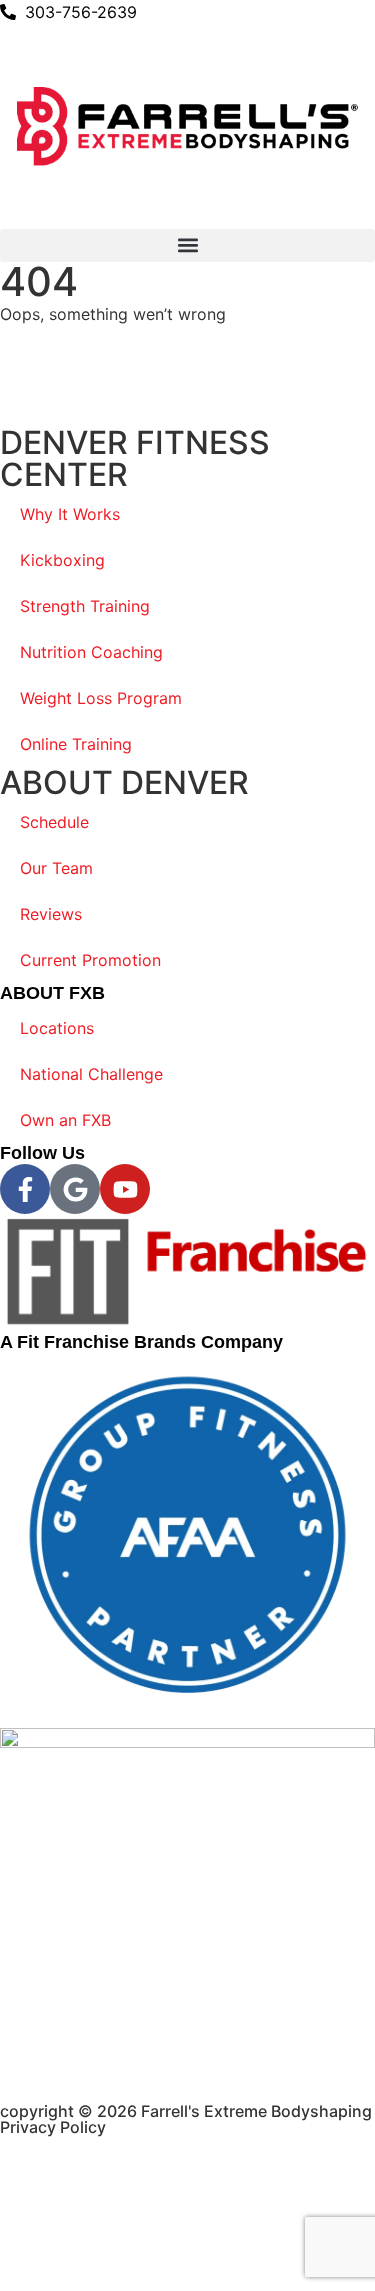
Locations (57, 1028)
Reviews (51, 914)
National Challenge (91, 1074)
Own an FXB (65, 1120)
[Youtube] (125, 1189)
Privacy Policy (53, 2127)
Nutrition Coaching (91, 652)
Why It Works (70, 514)
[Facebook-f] (25, 1189)
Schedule (54, 822)
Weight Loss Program (101, 698)
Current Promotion (90, 960)
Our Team (56, 868)
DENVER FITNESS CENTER (135, 458)
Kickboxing (62, 560)
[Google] (75, 1189)
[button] (187, 245)
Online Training (76, 744)
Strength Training (85, 606)
